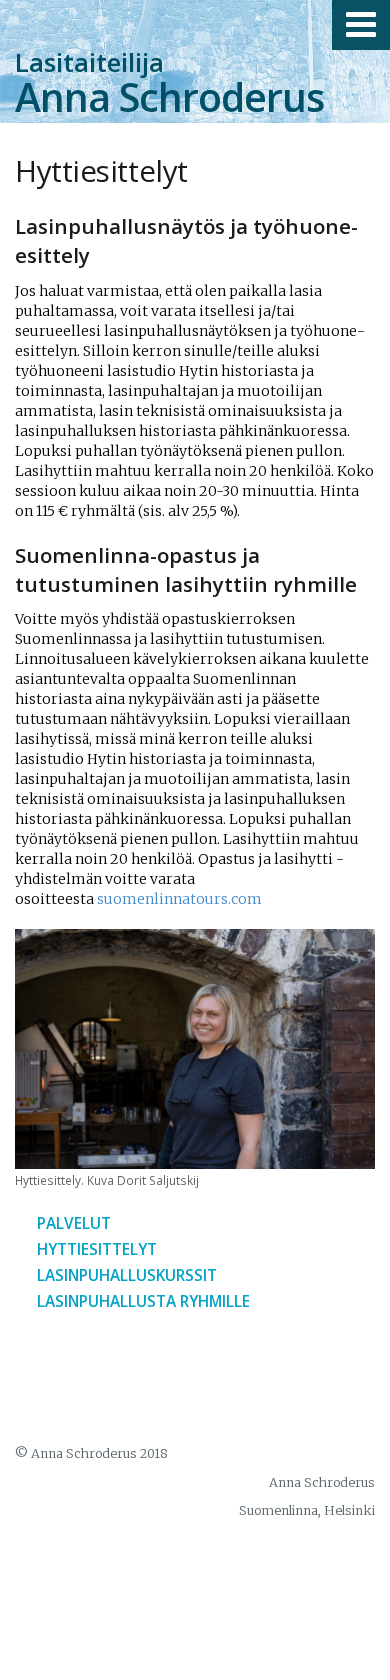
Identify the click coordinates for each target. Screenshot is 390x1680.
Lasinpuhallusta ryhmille (143, 1301)
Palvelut (74, 1223)
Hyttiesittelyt (97, 1249)
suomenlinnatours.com (179, 899)
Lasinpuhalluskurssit (127, 1275)
